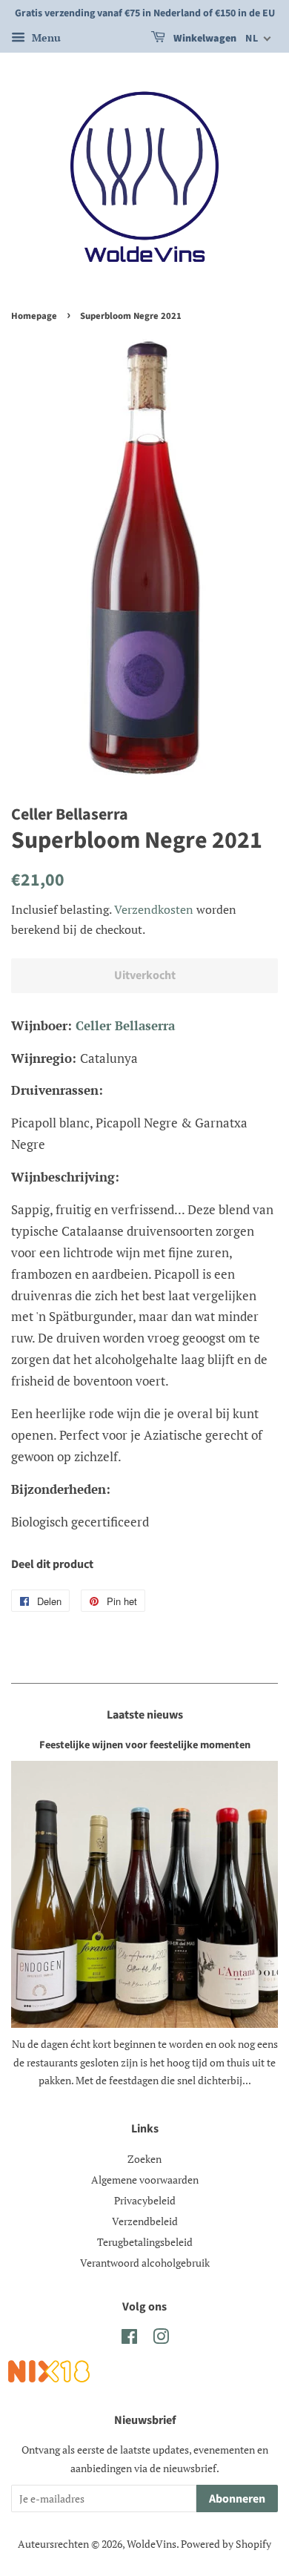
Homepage (34, 316)
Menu (45, 37)
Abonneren (237, 2499)
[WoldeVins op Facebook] (129, 2339)
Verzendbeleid (145, 2221)
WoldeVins (152, 2544)
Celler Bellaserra (125, 1025)
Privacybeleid (145, 2200)
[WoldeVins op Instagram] (161, 2339)
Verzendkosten (154, 909)
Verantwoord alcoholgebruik (145, 2263)
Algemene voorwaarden (145, 2180)
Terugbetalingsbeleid (145, 2242)
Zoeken (144, 2159)
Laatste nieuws (145, 1715)
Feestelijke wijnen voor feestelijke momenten (145, 1745)
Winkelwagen (204, 39)
